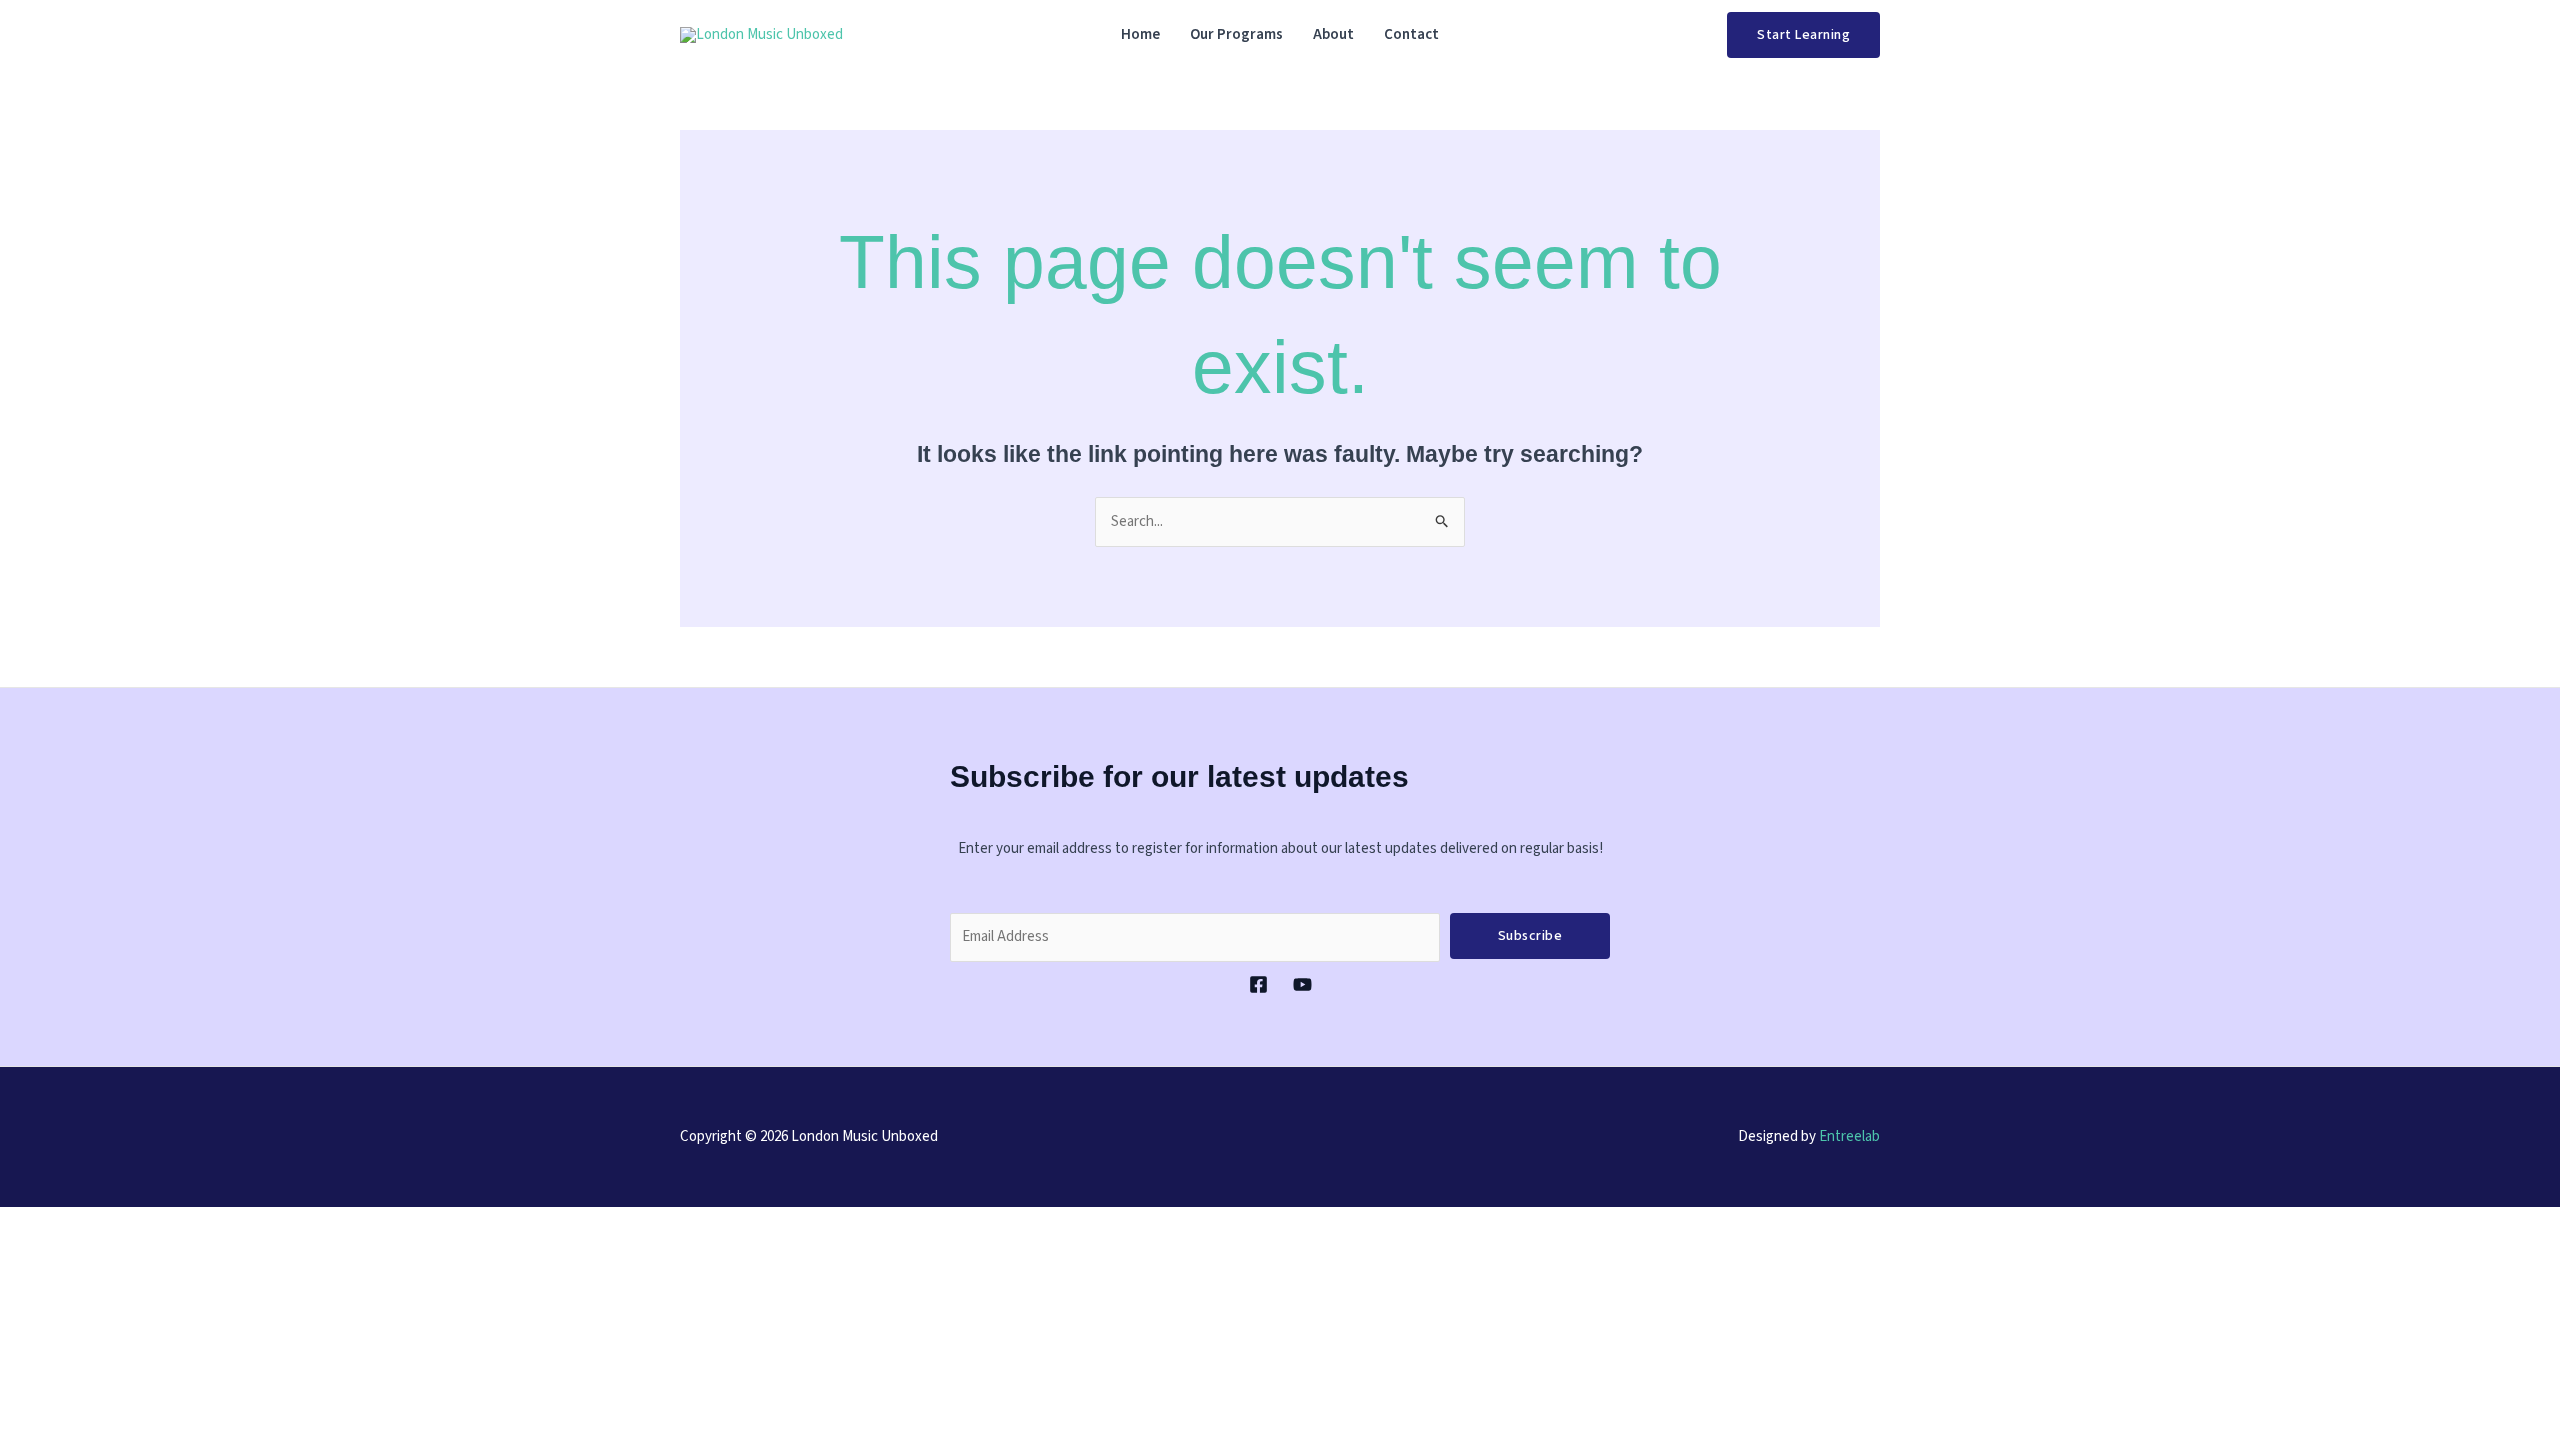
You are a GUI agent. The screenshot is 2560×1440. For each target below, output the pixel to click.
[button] (1803, 35)
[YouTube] (1302, 984)
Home (1140, 34)
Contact (1411, 34)
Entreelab (1849, 1136)
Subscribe (1530, 936)
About (1333, 34)
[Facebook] (1258, 984)
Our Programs (1236, 34)
